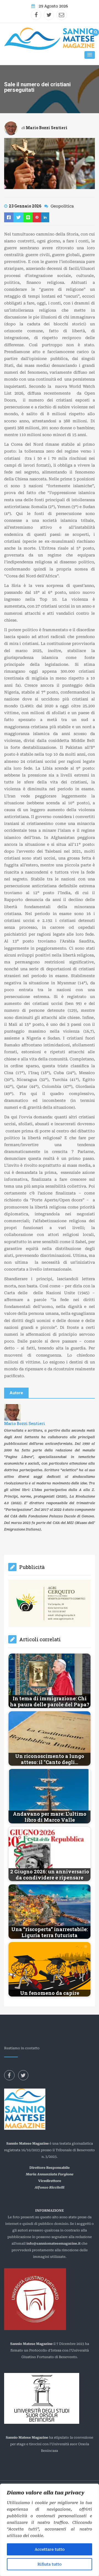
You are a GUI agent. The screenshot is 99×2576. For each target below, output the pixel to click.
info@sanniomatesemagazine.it (53, 2244)
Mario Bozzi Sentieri (47, 128)
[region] (50, 2530)
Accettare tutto (50, 2549)
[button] (90, 55)
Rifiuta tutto (50, 2564)
